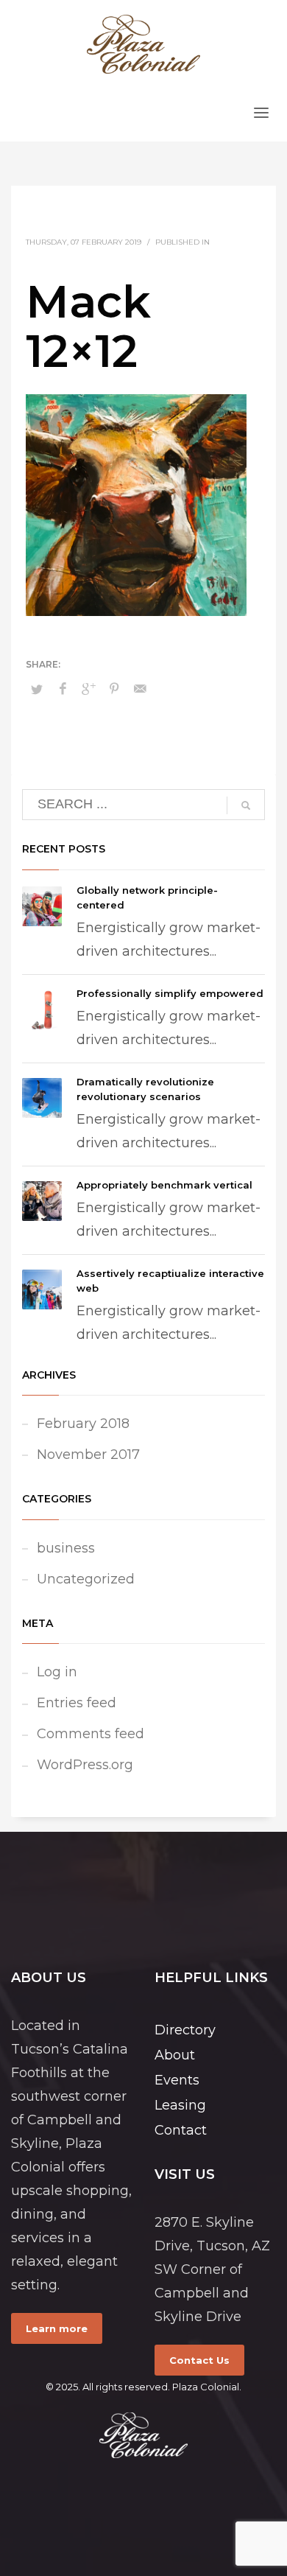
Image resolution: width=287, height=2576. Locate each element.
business (66, 1548)
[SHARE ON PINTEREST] (114, 689)
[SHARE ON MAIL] (140, 689)
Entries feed (77, 1703)
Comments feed (91, 1734)
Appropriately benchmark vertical (164, 1185)
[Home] (143, 2435)
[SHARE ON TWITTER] (37, 689)
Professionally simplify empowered (170, 993)
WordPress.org (85, 1765)
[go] (246, 805)
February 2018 (83, 1424)
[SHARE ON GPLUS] (88, 689)
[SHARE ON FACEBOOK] (63, 689)
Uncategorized (86, 1579)
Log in (57, 1672)
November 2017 (88, 1455)
